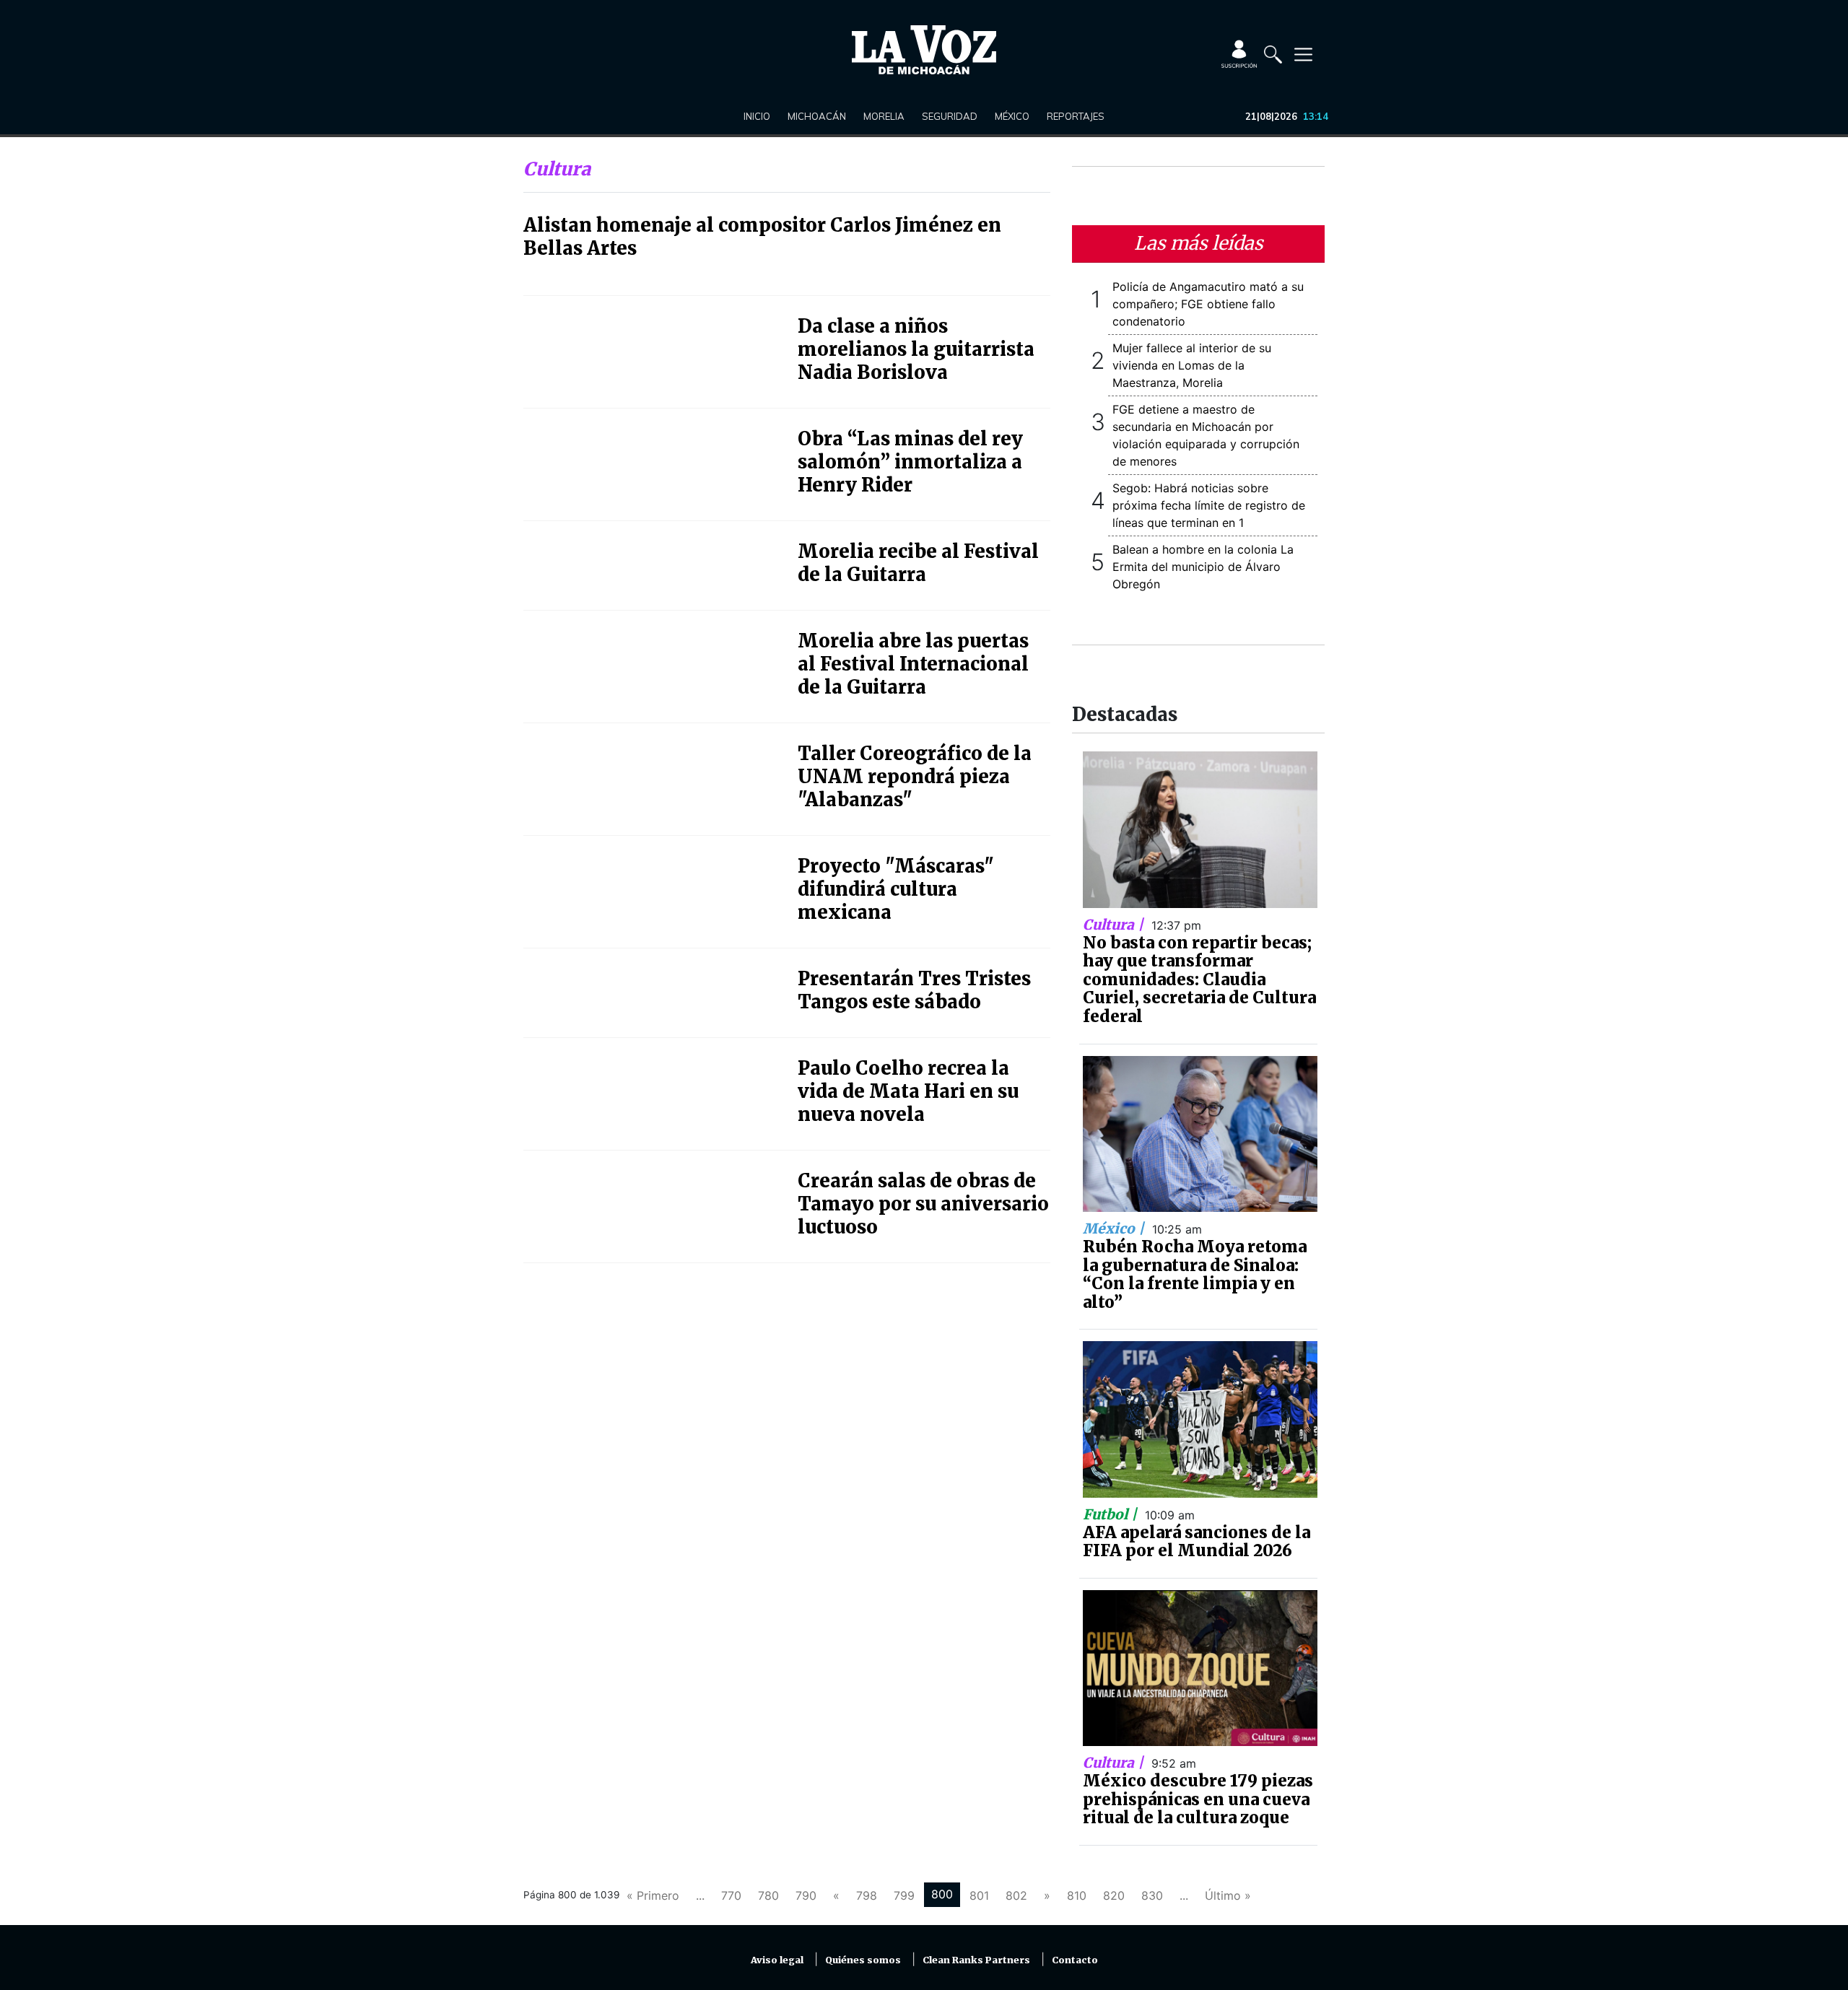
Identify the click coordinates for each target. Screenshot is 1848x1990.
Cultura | (1115, 925)
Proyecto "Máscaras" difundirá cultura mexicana (896, 889)
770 (731, 1895)
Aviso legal (777, 1960)
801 (979, 1895)
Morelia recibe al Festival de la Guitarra (918, 563)
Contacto (1075, 1960)
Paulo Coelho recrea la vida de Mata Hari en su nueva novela (908, 1091)
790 (806, 1895)
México (1012, 116)
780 (768, 1895)
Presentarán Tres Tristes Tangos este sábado (914, 990)
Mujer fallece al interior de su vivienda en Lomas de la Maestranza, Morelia (1192, 365)
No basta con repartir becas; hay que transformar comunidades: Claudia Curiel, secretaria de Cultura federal (1199, 979)
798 (867, 1895)
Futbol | (1112, 1514)
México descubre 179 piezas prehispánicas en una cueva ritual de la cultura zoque (1198, 1799)
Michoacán (817, 116)
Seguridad (950, 116)
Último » (1228, 1895)
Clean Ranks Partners (976, 1960)
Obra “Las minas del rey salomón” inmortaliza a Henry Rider (910, 462)
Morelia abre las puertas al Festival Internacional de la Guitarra (913, 664)
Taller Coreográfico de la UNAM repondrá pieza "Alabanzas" (915, 777)
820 (1114, 1895)
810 (1077, 1895)
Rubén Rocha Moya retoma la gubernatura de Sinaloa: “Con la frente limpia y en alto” (1195, 1274)
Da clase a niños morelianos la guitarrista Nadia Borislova (916, 349)
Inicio (757, 116)
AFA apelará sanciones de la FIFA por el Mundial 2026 (1197, 1542)
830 (1152, 1895)
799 (904, 1895)
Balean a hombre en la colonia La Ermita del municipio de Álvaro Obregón (1203, 567)
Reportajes (1076, 116)
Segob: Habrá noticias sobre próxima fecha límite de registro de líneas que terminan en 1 (1209, 505)
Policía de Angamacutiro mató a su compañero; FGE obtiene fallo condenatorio (1208, 304)
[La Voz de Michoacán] (924, 50)
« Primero (653, 1895)
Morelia (884, 116)
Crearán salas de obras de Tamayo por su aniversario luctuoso (923, 1204)
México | (1115, 1229)
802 (1016, 1895)
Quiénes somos (863, 1960)
